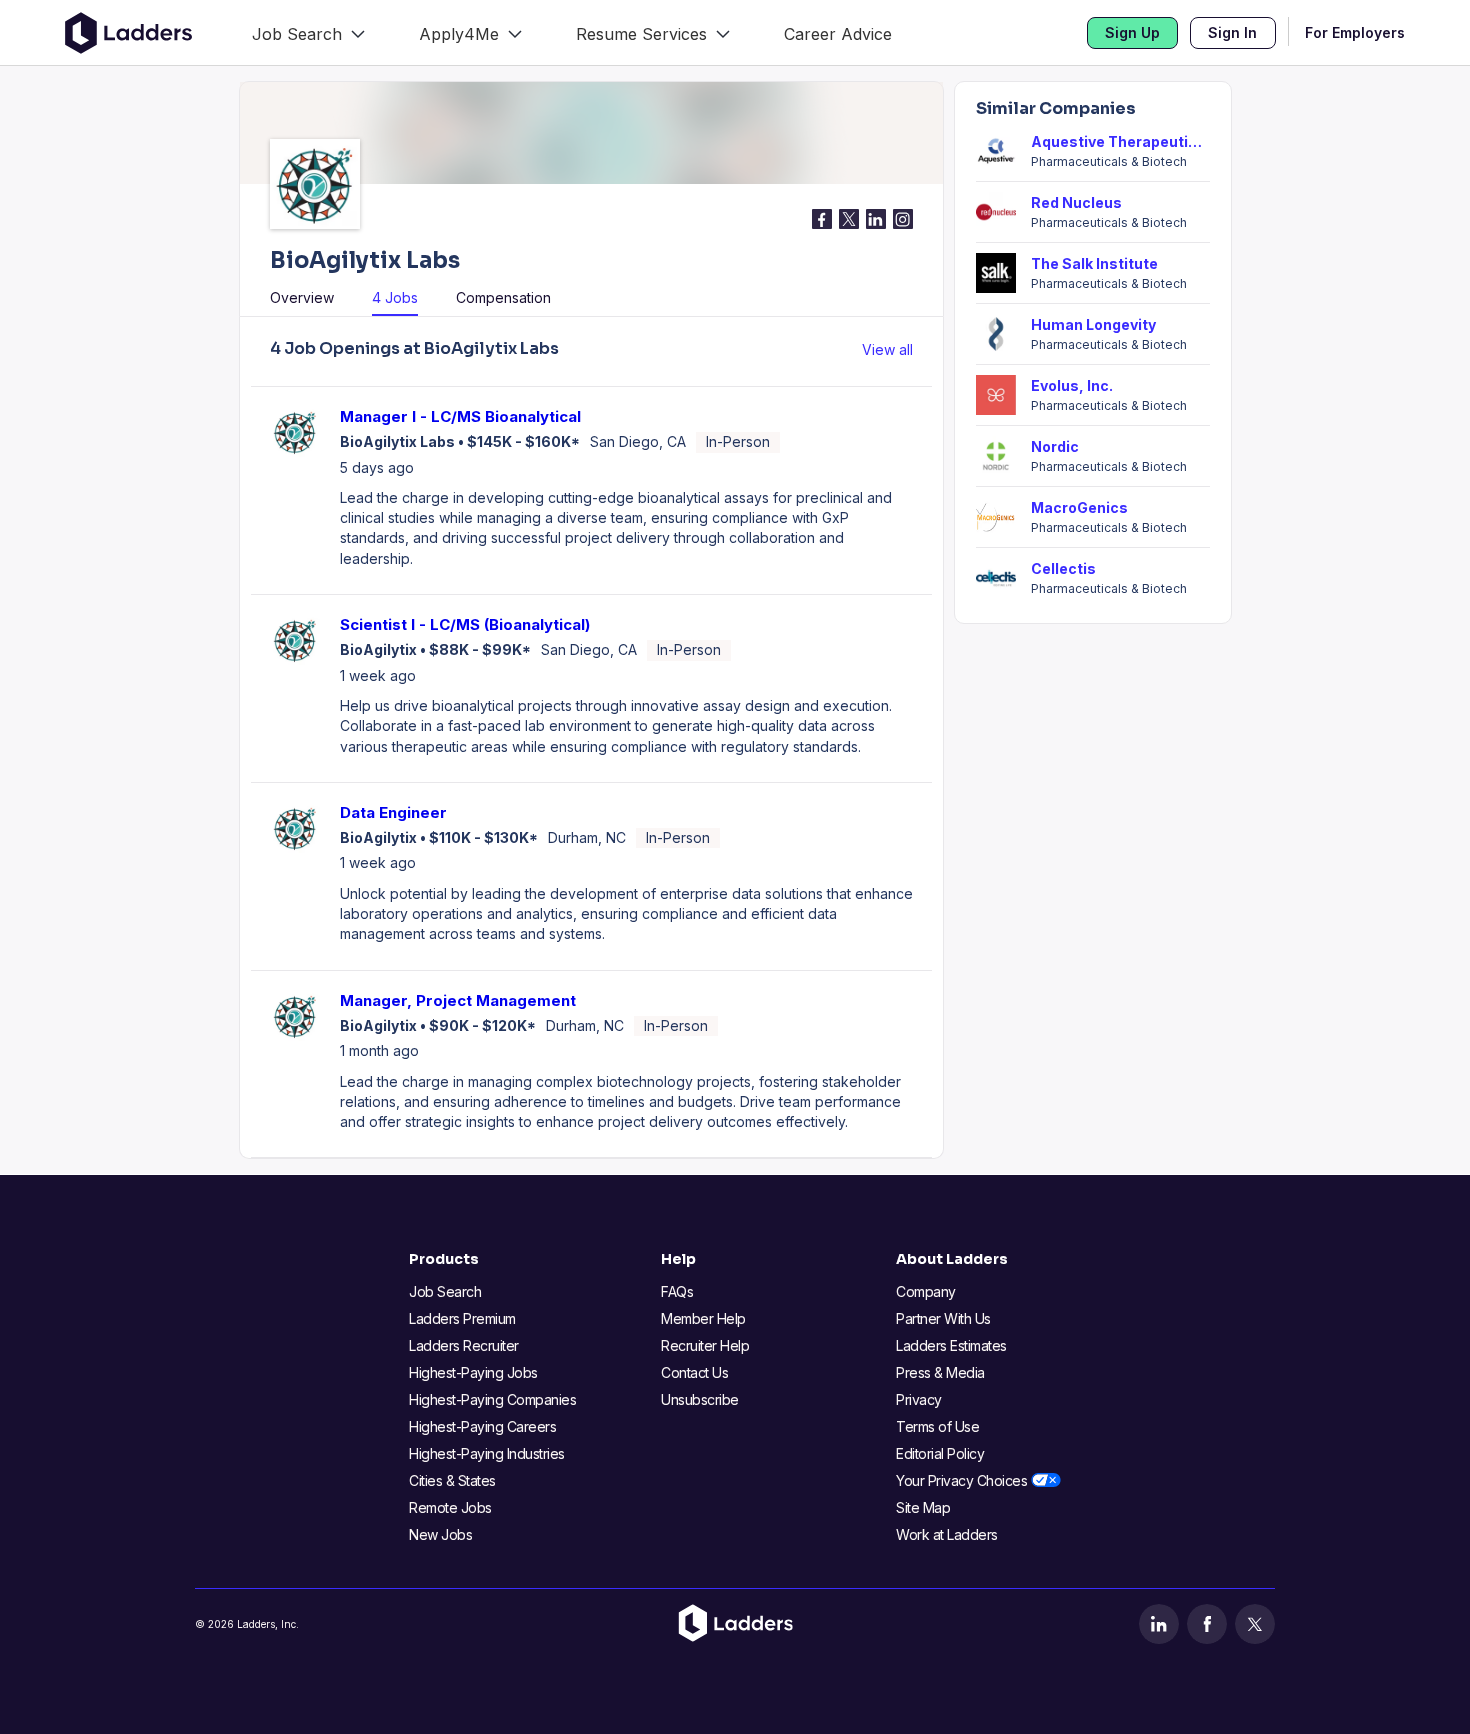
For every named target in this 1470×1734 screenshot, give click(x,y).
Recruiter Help (705, 1345)
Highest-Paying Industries (487, 1453)
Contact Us (694, 1372)
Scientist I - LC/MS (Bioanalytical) (465, 624)
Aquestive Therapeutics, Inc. (1120, 141)
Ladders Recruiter (464, 1345)
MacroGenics (1079, 507)
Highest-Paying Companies (492, 1399)
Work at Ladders (947, 1534)
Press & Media (940, 1372)
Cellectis (1063, 568)
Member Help (703, 1318)
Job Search (445, 1291)
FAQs (677, 1291)
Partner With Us (943, 1318)
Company (926, 1291)
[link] (308, 32)
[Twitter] (1255, 1624)
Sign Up (1132, 32)
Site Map (923, 1507)
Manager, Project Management (458, 1000)
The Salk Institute (1094, 263)
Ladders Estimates (951, 1345)
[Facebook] (1207, 1624)
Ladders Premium (462, 1318)
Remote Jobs (450, 1507)
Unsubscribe (700, 1399)
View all (887, 349)
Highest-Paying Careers (482, 1426)
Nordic (1055, 446)
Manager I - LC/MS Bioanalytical (460, 416)
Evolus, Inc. (1072, 385)
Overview (302, 297)
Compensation (503, 297)
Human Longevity (1093, 324)
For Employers (1355, 32)
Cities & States (452, 1480)
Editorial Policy (940, 1453)
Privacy (919, 1399)
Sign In (1232, 32)
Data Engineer (393, 812)
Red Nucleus (1076, 202)
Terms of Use (937, 1426)
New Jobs (440, 1534)
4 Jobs (395, 297)
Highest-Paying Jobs (473, 1372)
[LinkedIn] (1159, 1624)
